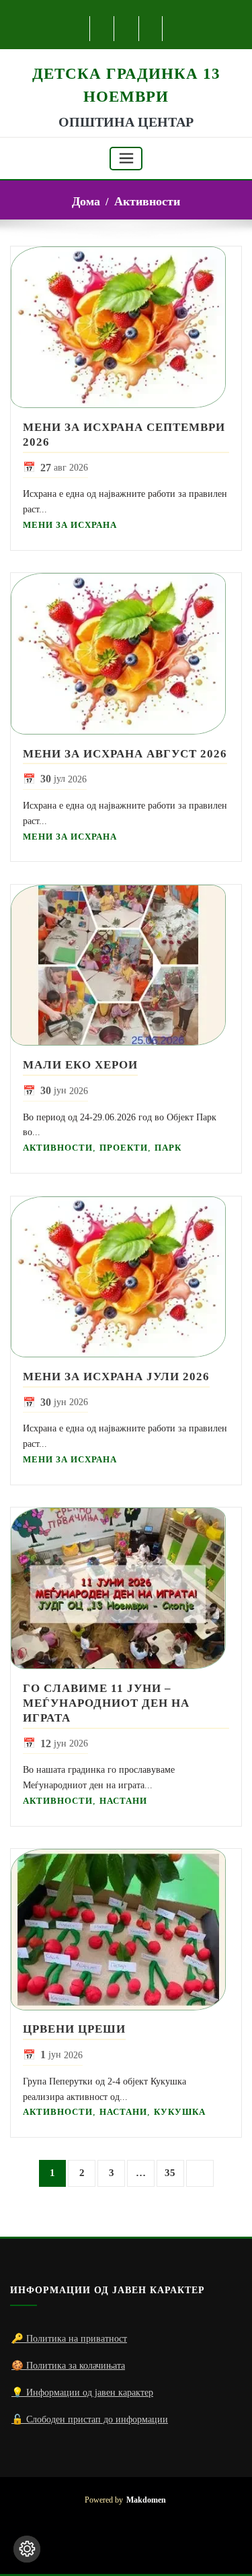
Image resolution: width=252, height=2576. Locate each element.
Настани (123, 1801)
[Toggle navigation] (126, 159)
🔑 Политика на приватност (69, 2338)
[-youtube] (126, 2542)
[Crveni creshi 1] (126, 1930)
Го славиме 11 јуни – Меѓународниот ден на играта (106, 1703)
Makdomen (146, 2500)
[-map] (152, 29)
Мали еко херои (80, 1065)
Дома (86, 201)
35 (170, 2173)
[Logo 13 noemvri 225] (126, 56)
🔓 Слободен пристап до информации (90, 2419)
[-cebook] (102, 29)
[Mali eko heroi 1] (126, 965)
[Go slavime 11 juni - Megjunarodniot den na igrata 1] (126, 1588)
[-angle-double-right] (200, 2174)
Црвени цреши (74, 2029)
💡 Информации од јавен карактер (82, 2392)
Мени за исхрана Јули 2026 (116, 1377)
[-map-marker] (148, 2542)
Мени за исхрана (70, 525)
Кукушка (180, 2112)
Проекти (124, 1148)
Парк (168, 1148)
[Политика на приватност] (27, 2549)
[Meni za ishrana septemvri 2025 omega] (126, 327)
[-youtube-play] (127, 29)
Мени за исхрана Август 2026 (125, 754)
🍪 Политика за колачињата (68, 2365)
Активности (147, 201)
